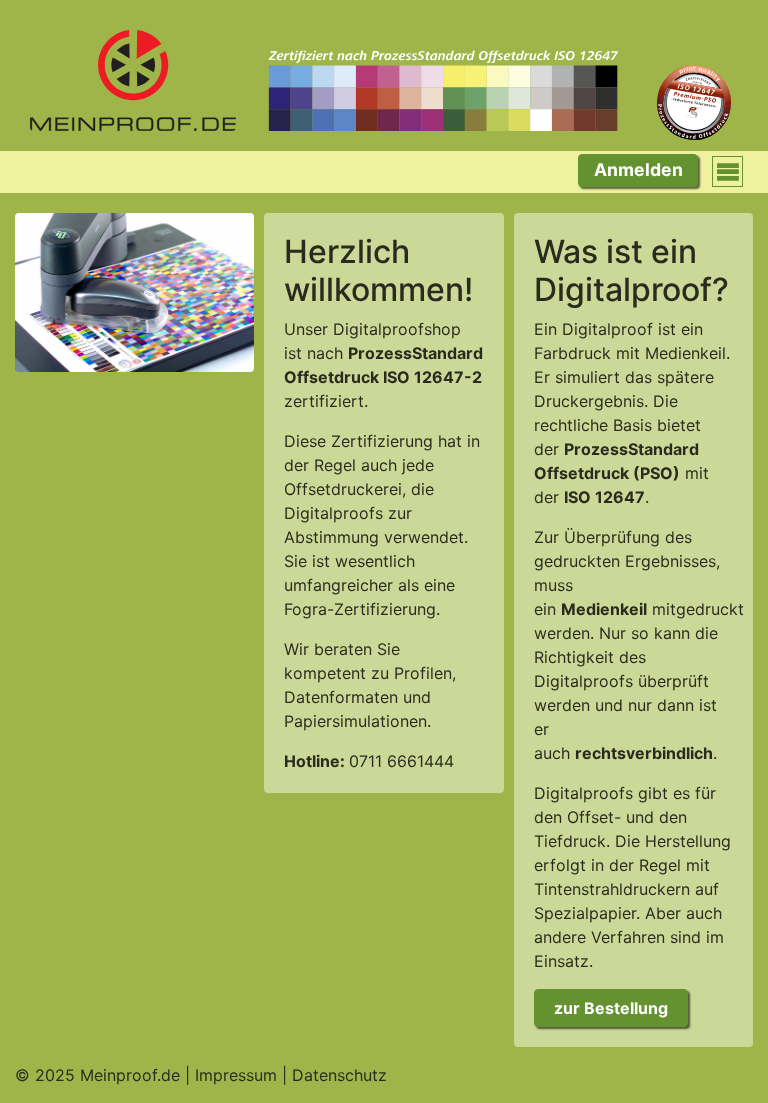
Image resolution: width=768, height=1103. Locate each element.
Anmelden (638, 169)
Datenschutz (339, 1075)
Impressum (236, 1075)
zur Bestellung (611, 1008)
